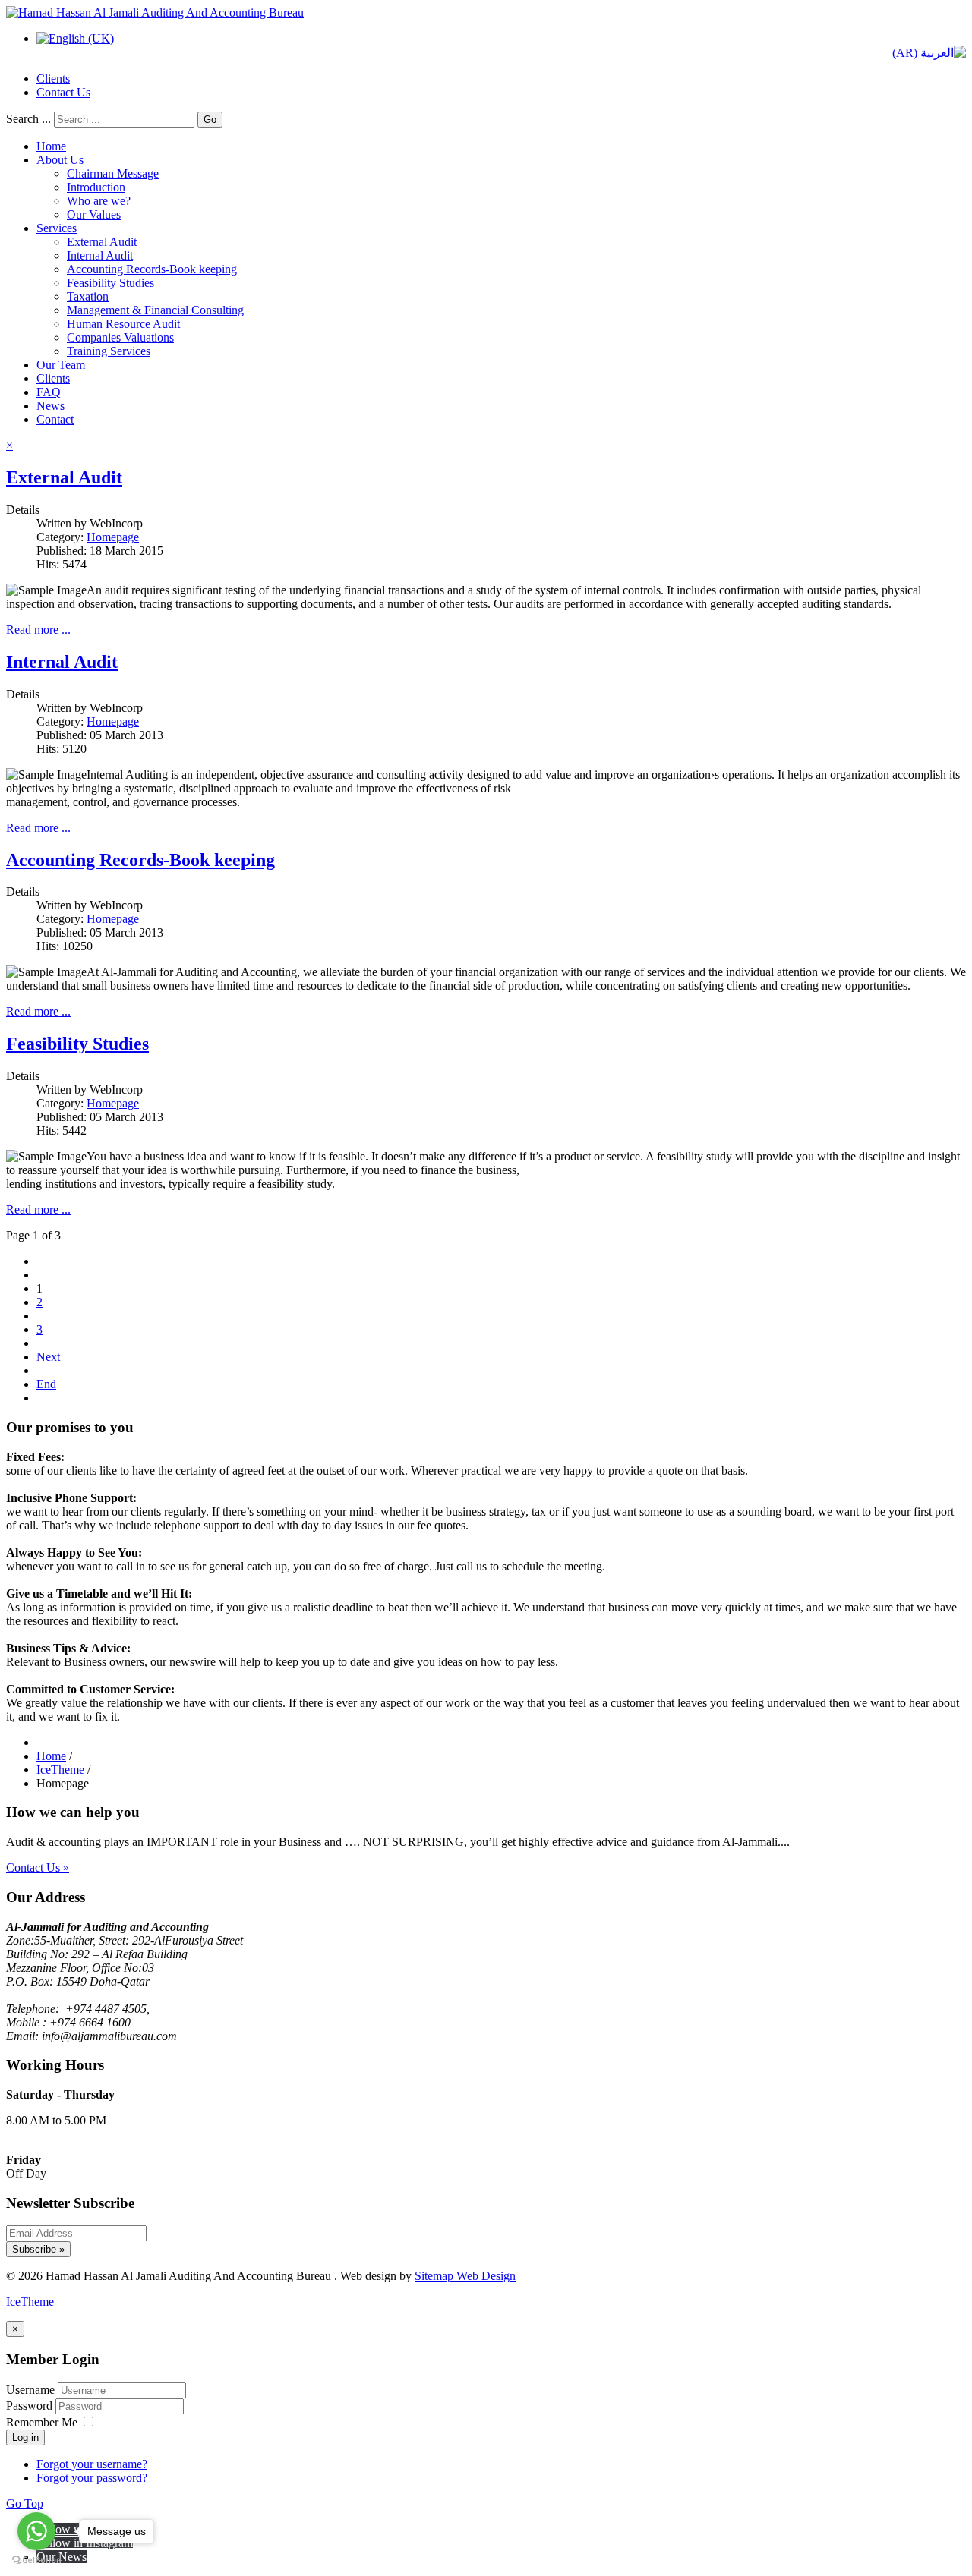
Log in (25, 2437)
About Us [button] (60, 160)
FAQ (49, 392)
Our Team (61, 365)
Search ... (28, 119)
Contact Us (63, 92)
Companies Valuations (120, 337)
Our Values (94, 214)
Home (51, 146)
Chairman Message (113, 173)
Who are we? (99, 201)
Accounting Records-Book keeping (152, 269)
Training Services (109, 351)
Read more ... (38, 630)
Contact (55, 419)
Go (210, 120)
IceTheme (30, 2302)
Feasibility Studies (110, 283)
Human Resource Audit (123, 324)
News (50, 406)
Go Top (25, 2504)
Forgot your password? (92, 2478)
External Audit (102, 242)
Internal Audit (100, 255)
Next (48, 1357)
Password (31, 2406)
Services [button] (57, 228)
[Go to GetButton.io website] (36, 2560)
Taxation (88, 296)
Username (30, 2390)
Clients (53, 79)
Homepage (113, 537)
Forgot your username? (92, 2464)
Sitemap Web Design (465, 2276)
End (46, 1384)
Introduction (96, 187)
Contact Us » (38, 1867)
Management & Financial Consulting (155, 310)
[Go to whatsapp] (36, 2531)
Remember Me (42, 2422)
